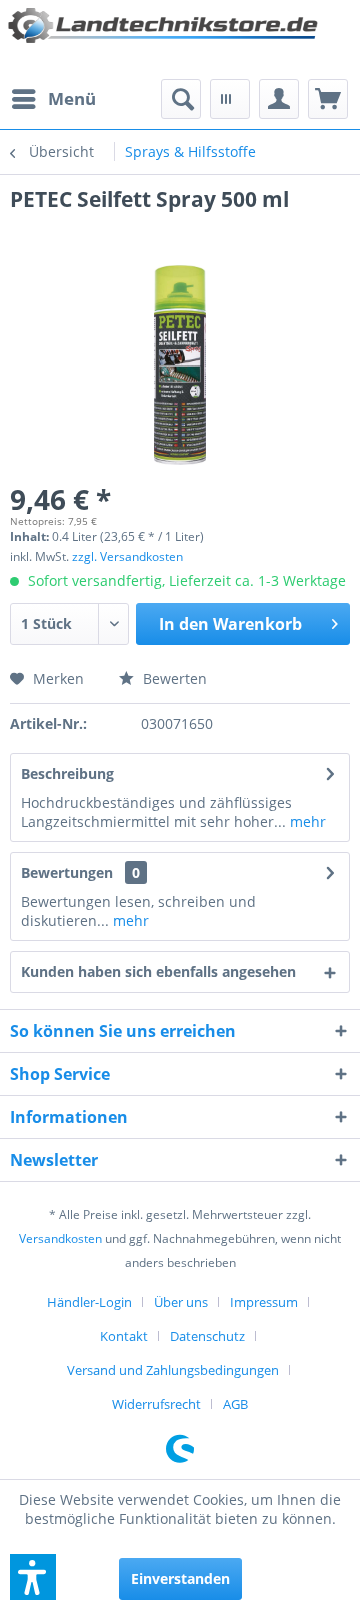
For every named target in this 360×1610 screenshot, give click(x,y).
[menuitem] (53, 99)
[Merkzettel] (230, 99)
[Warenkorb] (328, 99)
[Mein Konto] (279, 99)
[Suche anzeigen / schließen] (181, 99)
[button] (33, 1577)
